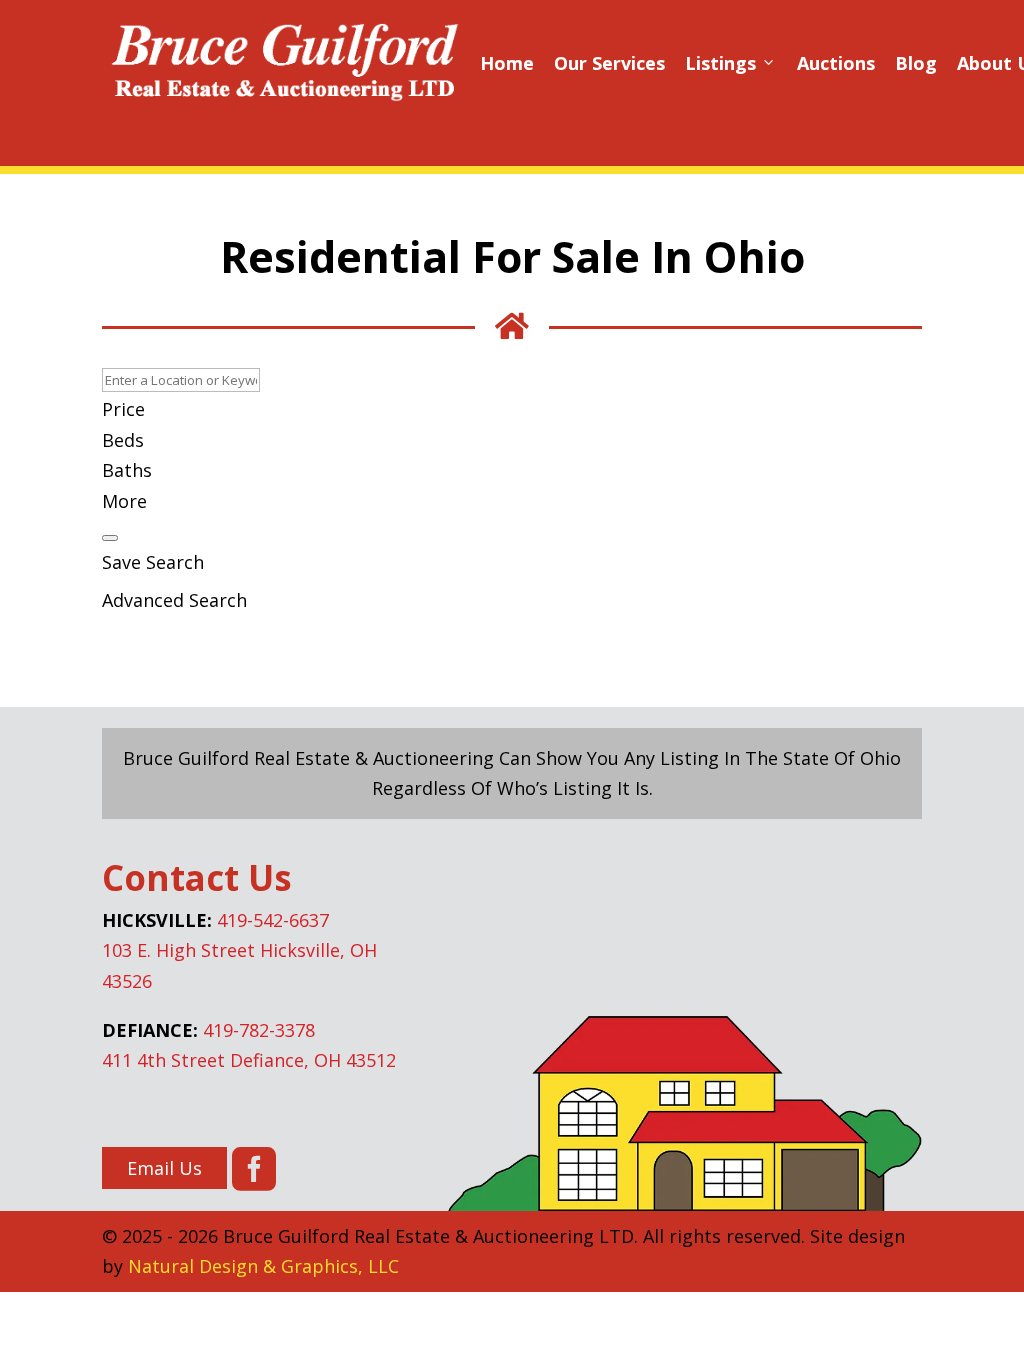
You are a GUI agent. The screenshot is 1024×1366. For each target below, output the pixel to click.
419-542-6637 (273, 920)
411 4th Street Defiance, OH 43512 (249, 1060)
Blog (916, 63)
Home (507, 63)
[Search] (110, 538)
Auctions (836, 63)
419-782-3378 (259, 1030)
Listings (731, 63)
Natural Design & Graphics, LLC (263, 1266)
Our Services (609, 63)
